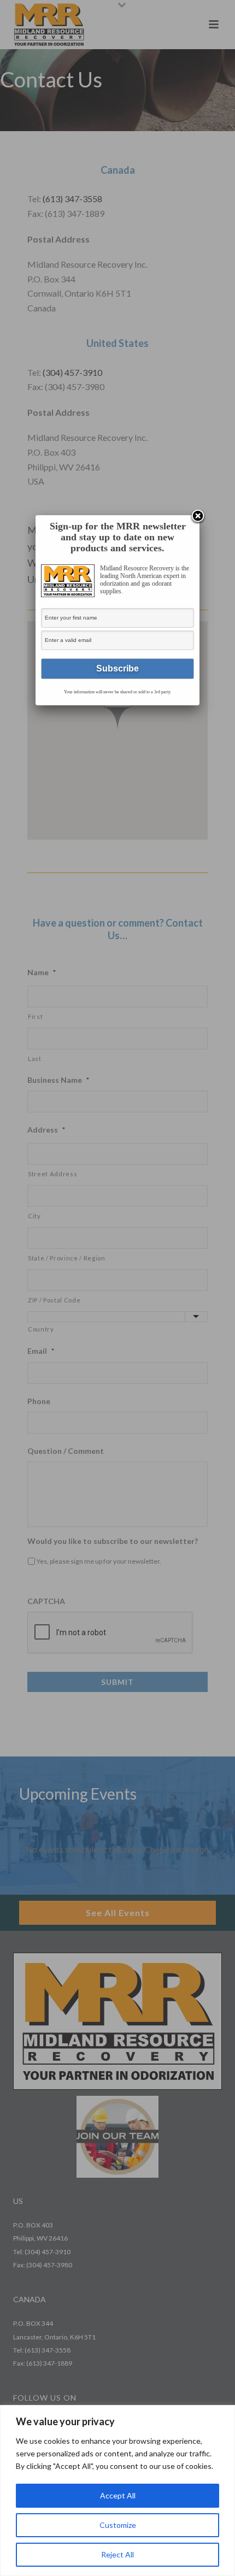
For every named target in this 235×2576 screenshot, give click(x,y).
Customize (118, 2525)
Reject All (117, 2554)
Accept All (118, 2495)
